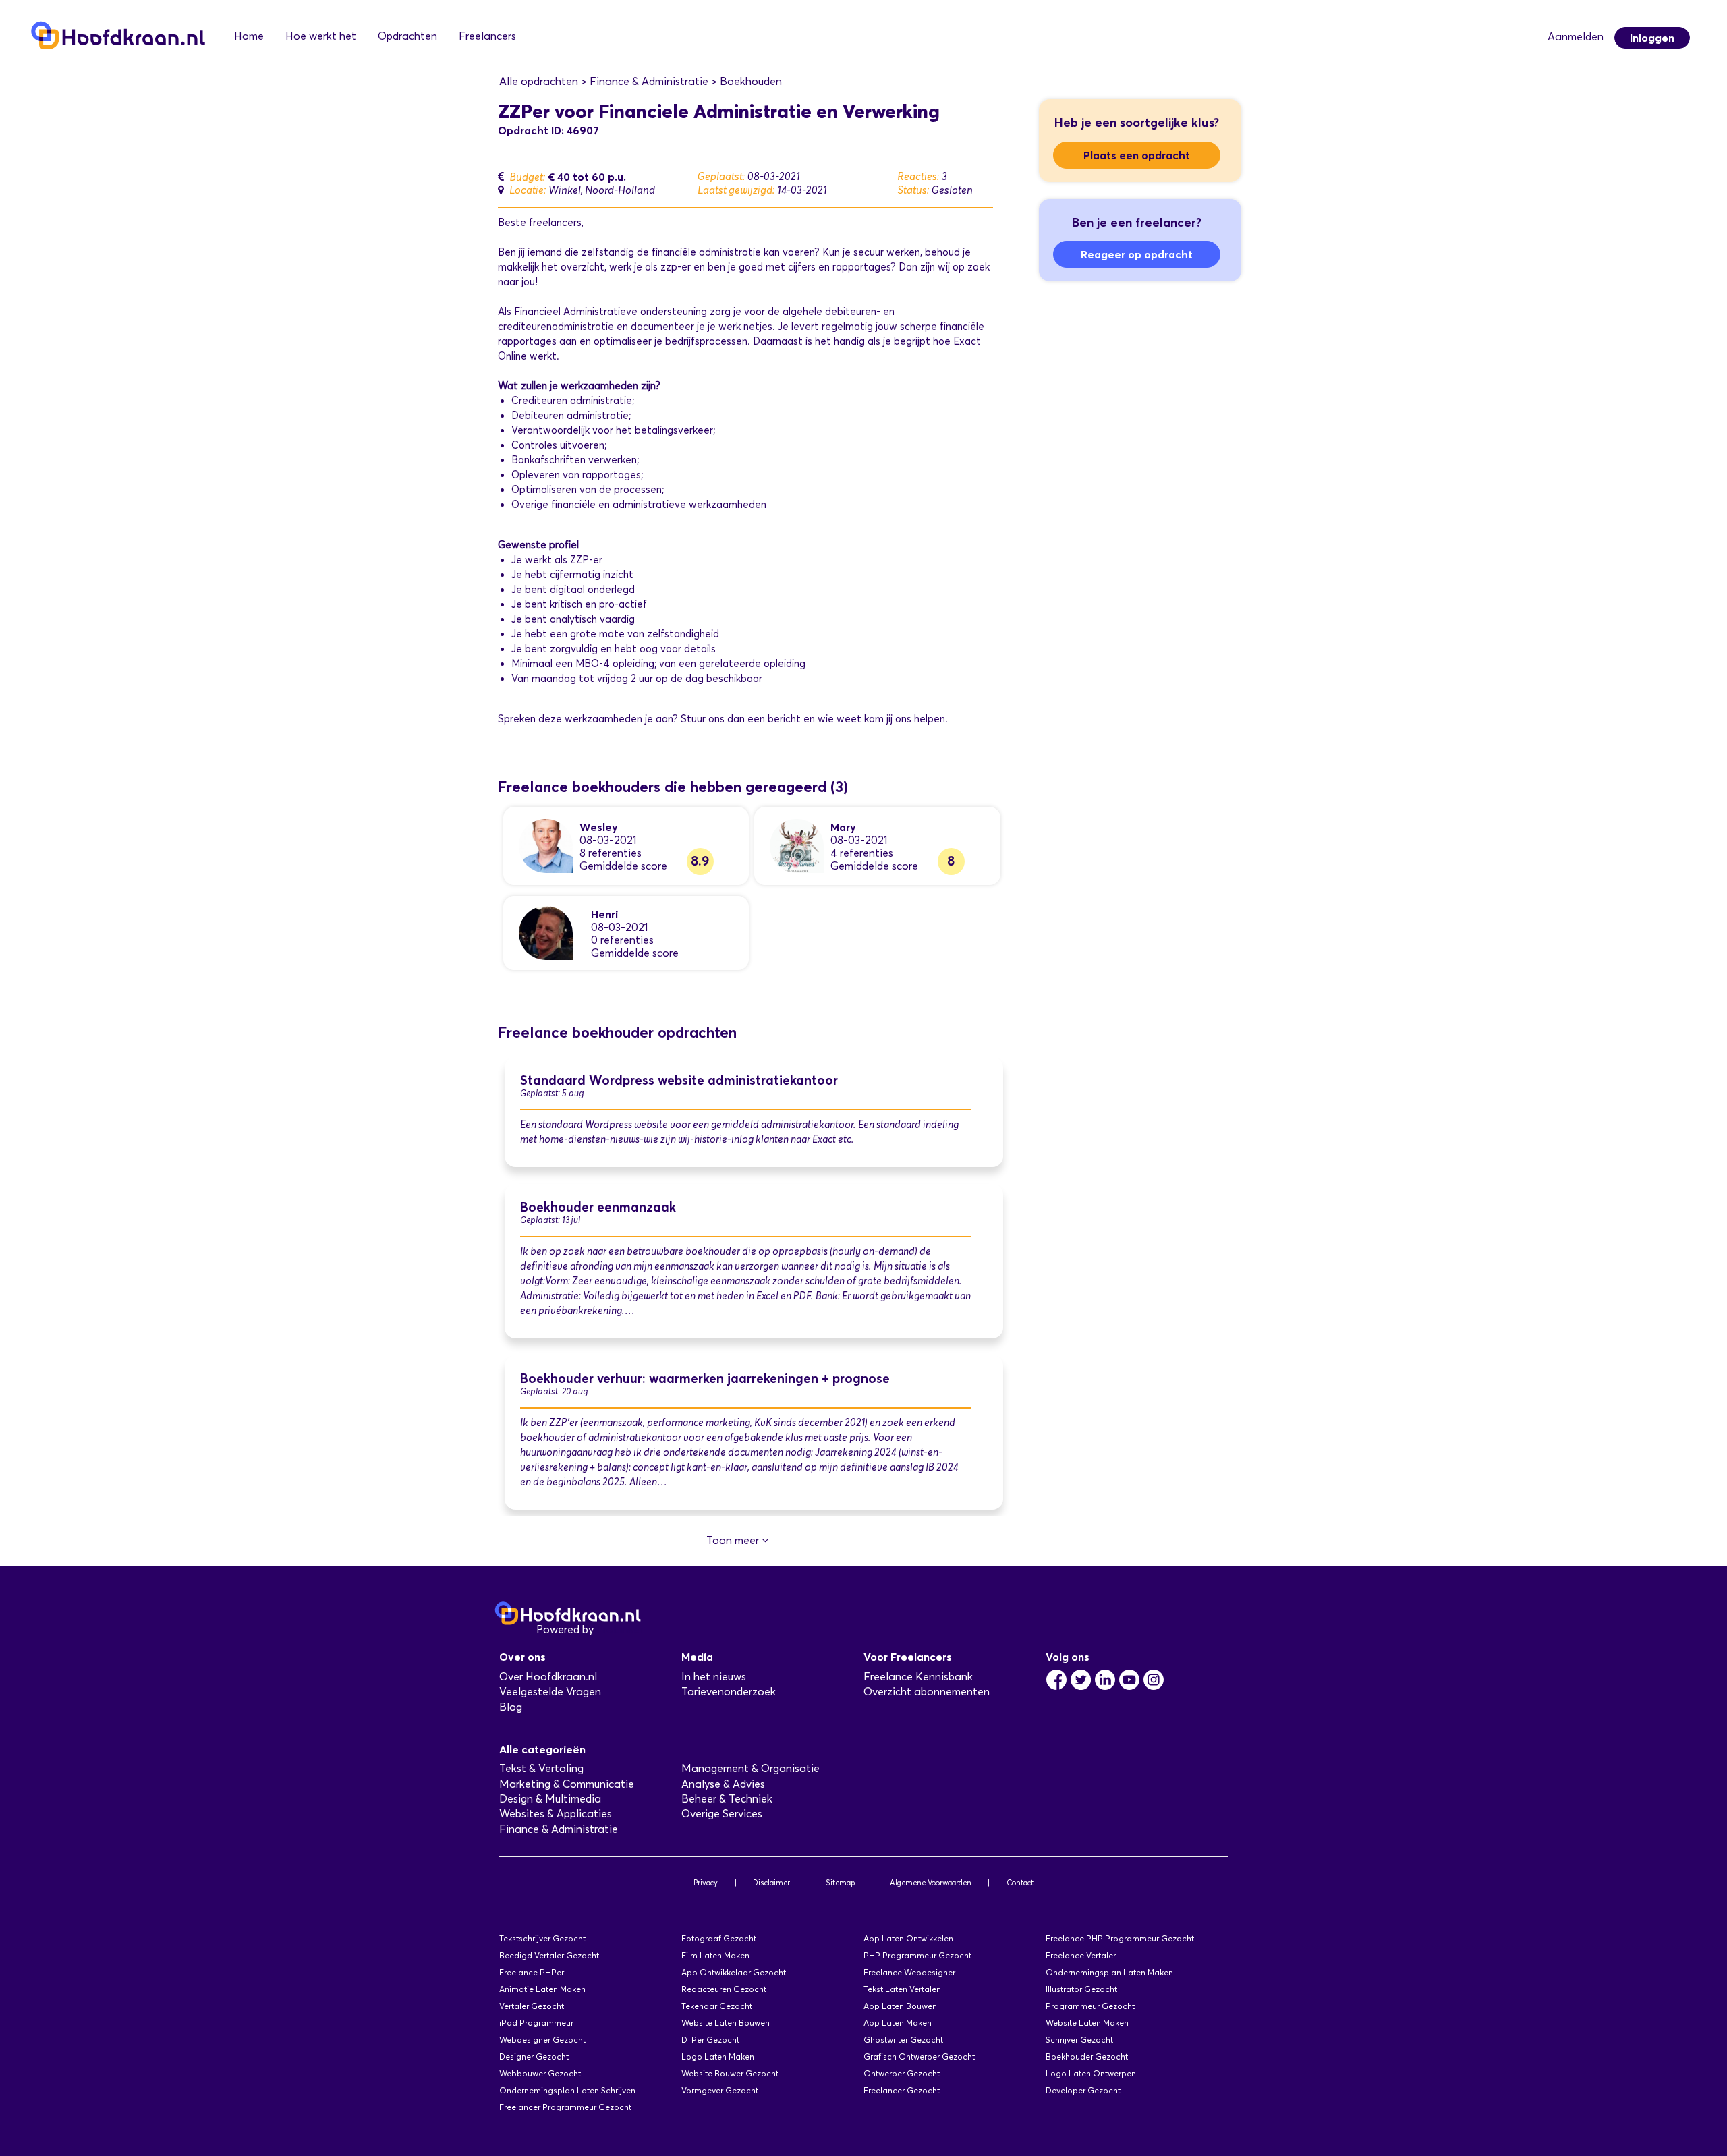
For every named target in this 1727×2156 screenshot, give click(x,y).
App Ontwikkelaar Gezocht (734, 1972)
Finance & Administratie (559, 1829)
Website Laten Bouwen (726, 2023)
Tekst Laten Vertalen (902, 1989)
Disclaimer (771, 1883)
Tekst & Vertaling (541, 1768)
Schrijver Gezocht (1079, 2040)
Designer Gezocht (534, 2056)
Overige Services (722, 1814)
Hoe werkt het (321, 36)
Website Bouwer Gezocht (730, 2073)
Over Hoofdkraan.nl (548, 1677)
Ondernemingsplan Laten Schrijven (567, 2090)
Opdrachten (407, 36)
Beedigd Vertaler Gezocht (549, 1955)
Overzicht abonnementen (927, 1692)
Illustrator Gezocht (1081, 1989)
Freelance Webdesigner (909, 1972)
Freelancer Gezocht (902, 2090)
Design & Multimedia (550, 1799)
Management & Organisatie (751, 1768)
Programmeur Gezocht (1090, 2006)
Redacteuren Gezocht (724, 1989)
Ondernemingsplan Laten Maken (1109, 1972)
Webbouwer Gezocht (540, 2073)
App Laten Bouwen (900, 2006)
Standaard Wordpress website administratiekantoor (679, 1080)
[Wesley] (546, 845)
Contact (1020, 1883)
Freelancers (487, 36)
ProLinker (620, 1629)
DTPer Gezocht (710, 2040)
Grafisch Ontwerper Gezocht (919, 2056)
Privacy (706, 1883)
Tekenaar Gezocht (717, 2006)
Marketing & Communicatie (567, 1784)
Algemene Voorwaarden (931, 1883)
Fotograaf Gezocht (719, 1938)
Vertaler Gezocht (532, 2006)
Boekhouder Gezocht (1087, 2056)
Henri (604, 914)
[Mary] (797, 845)
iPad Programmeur (536, 2023)
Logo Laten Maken (718, 2056)
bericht (784, 719)
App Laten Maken (898, 2023)
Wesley (599, 827)
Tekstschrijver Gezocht (542, 1938)
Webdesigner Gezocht (542, 2040)
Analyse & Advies (723, 1784)
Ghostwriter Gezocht (903, 2040)
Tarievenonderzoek (729, 1692)
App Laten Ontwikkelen (908, 1938)
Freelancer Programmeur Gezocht (565, 2107)
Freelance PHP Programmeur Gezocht (1120, 1938)
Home (249, 36)
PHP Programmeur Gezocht (917, 1955)
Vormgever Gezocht (720, 2090)
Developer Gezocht (1083, 2090)
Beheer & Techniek (727, 1799)
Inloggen (1652, 38)
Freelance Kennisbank (918, 1677)
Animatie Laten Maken (542, 1989)
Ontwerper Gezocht (902, 2073)
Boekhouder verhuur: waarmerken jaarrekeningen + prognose (705, 1379)
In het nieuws (714, 1677)
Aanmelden (1576, 37)
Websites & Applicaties (556, 1814)
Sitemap (840, 1883)
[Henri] (546, 932)
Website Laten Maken (1087, 2023)
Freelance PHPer (532, 1972)
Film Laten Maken (715, 1955)
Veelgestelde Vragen (550, 1692)
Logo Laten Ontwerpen (1091, 2073)
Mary (843, 827)
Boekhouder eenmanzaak (598, 1207)
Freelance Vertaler (1081, 1955)
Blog (511, 1707)
